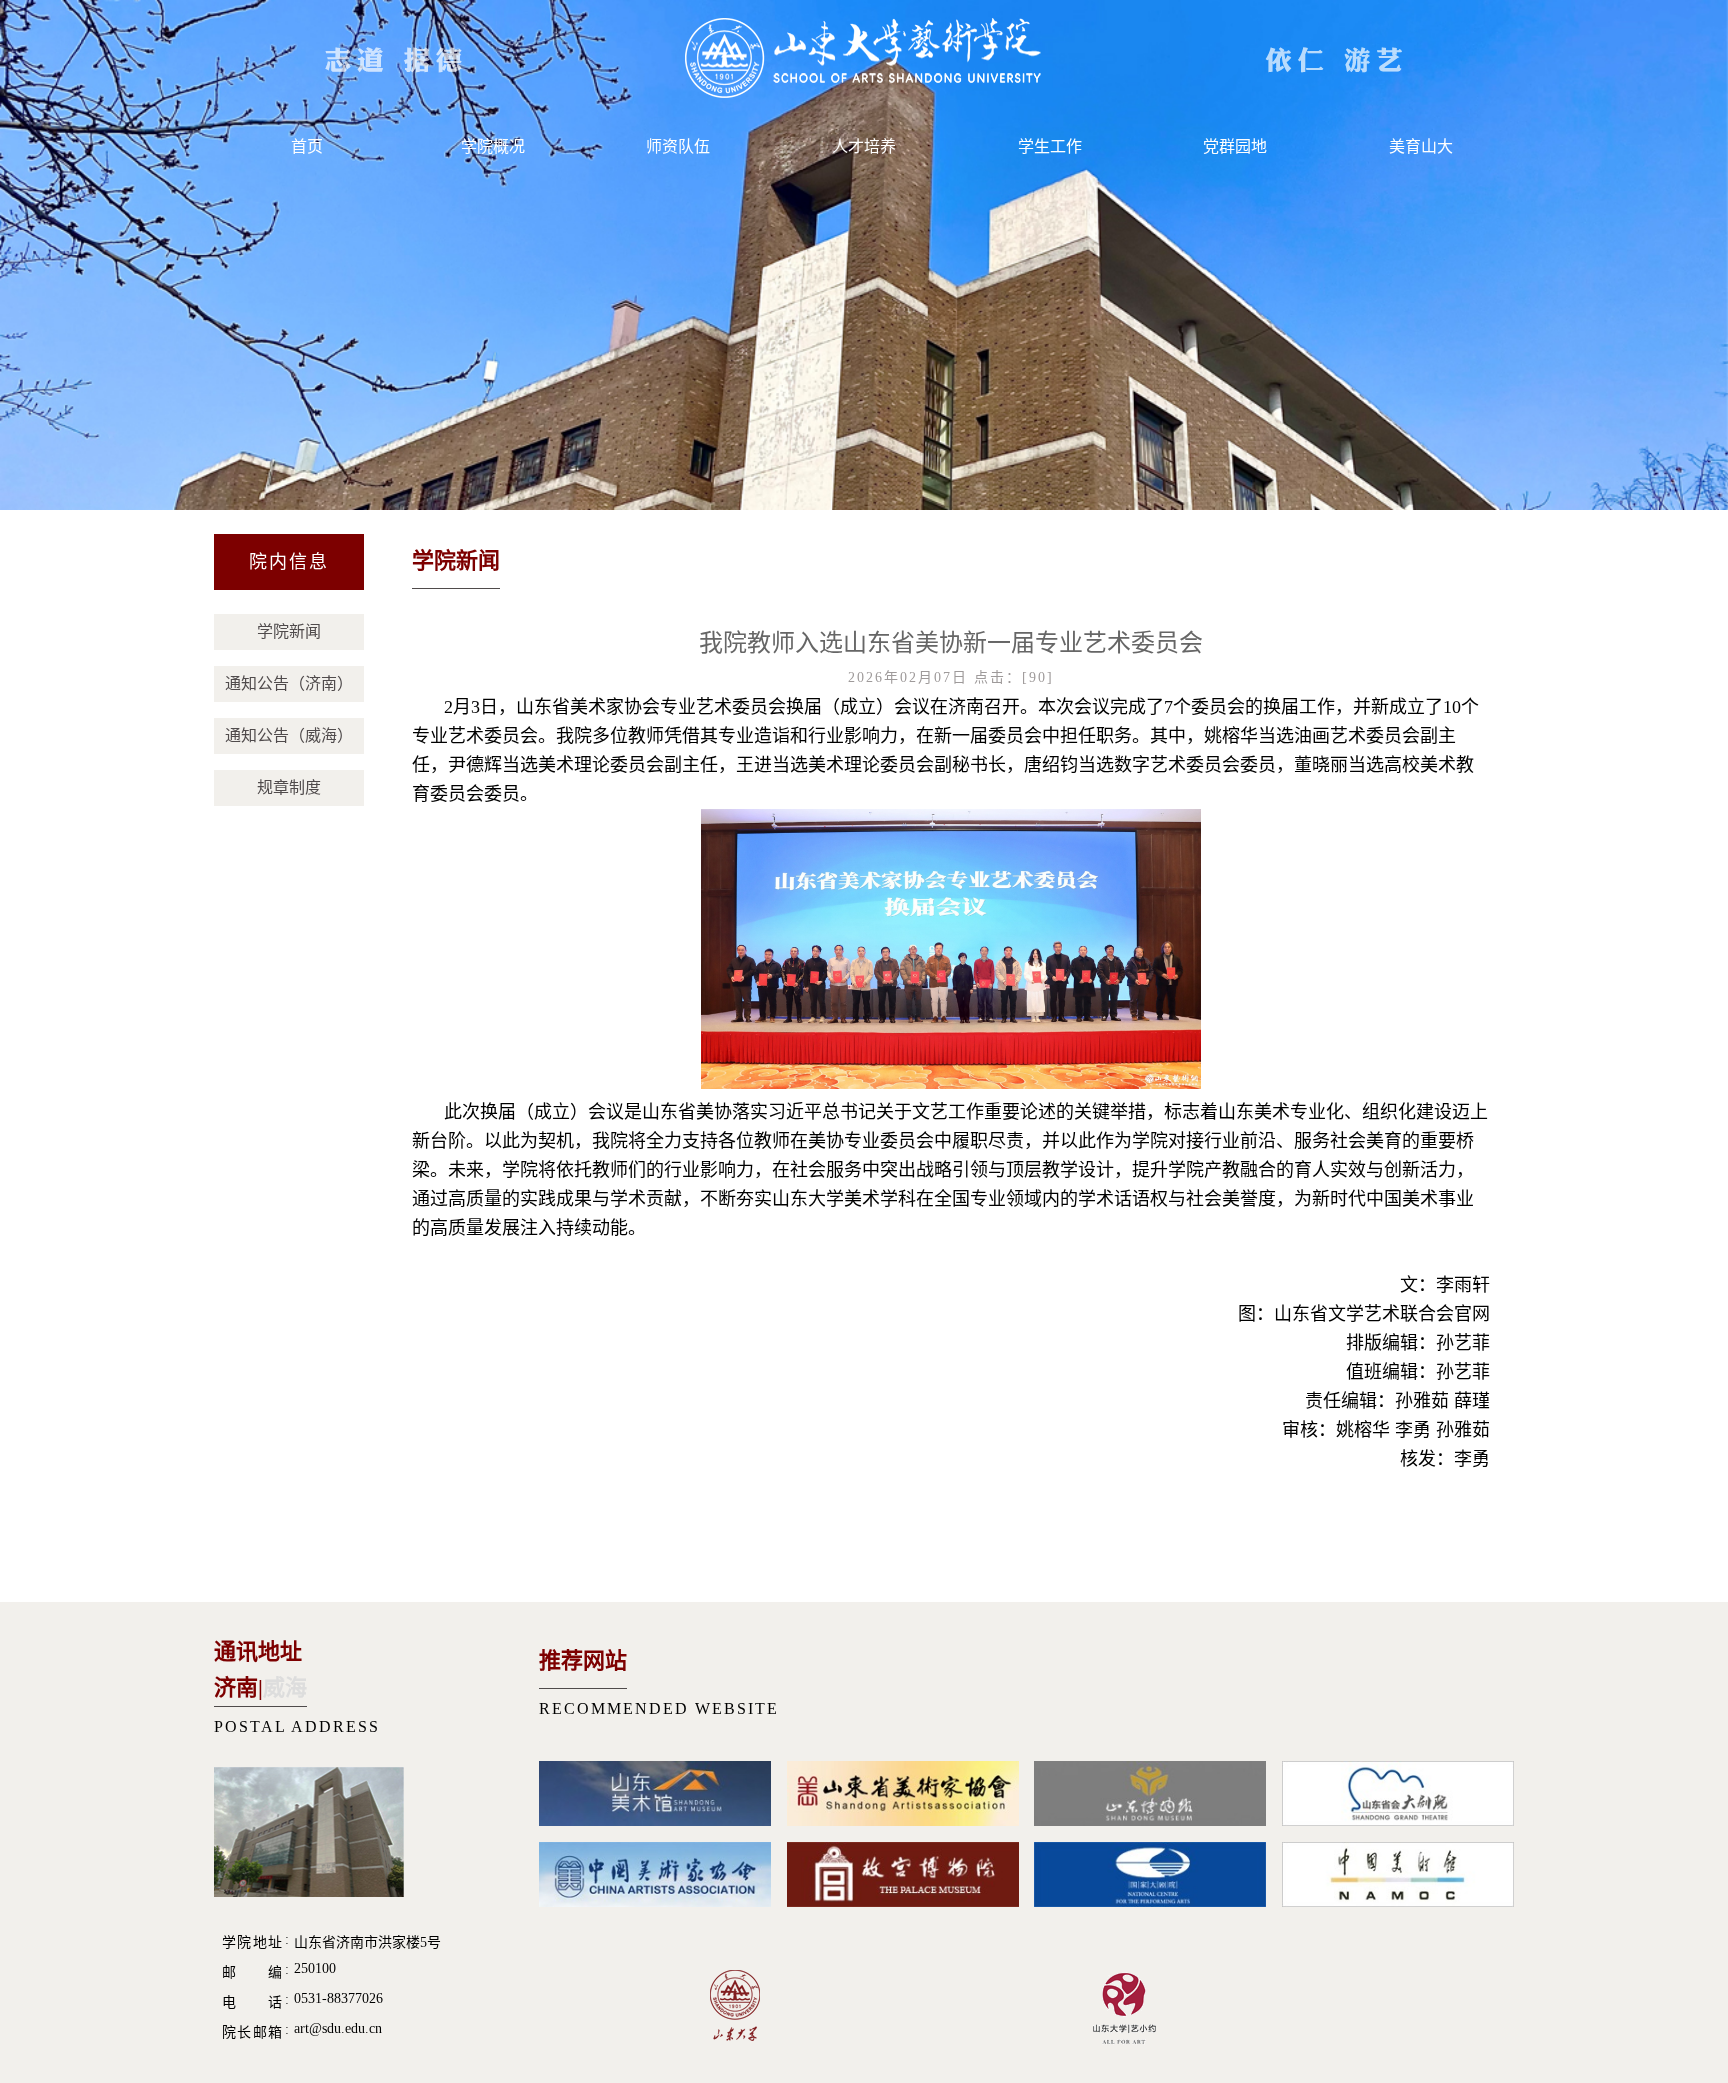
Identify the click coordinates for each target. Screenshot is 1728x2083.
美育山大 (1421, 146)
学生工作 (1050, 146)
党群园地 (1235, 146)
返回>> (1459, 564)
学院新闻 (289, 631)
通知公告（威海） (289, 735)
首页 (307, 146)
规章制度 (289, 787)
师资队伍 (678, 146)
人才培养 (864, 146)
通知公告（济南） (289, 683)
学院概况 (493, 146)
